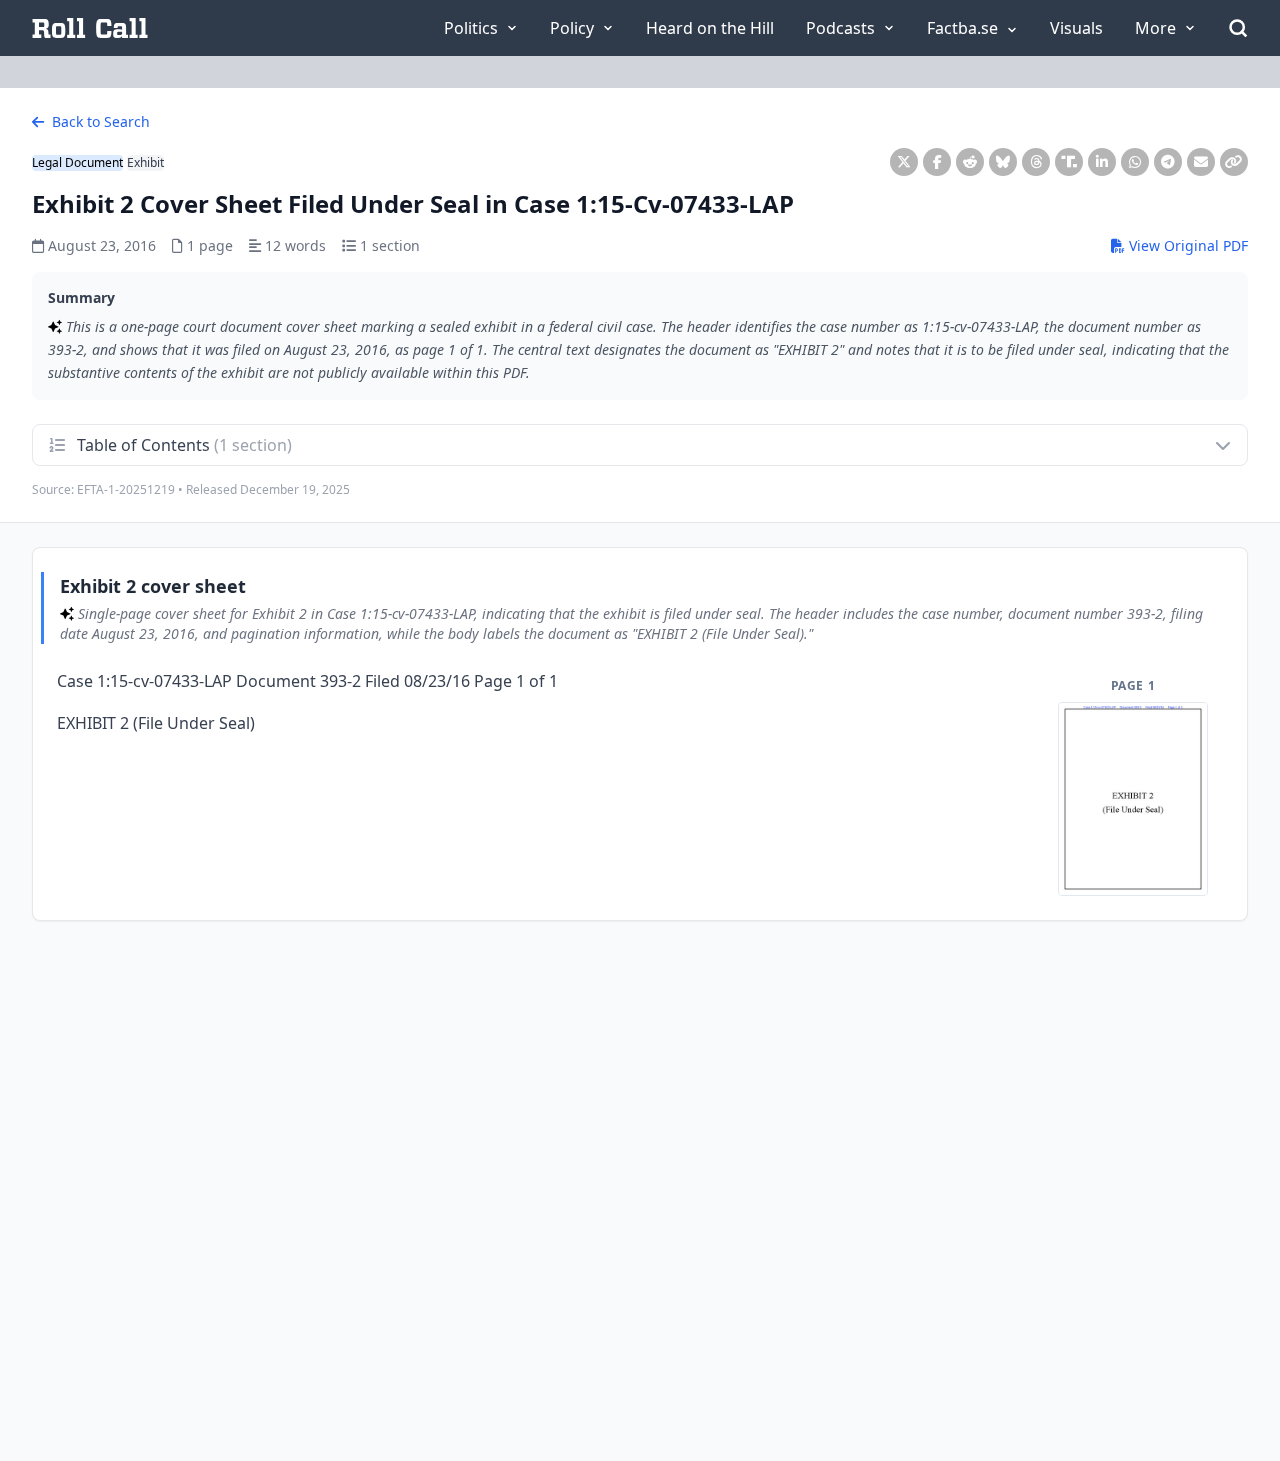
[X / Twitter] (904, 162)
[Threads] (1036, 162)
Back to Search (99, 121)
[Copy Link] (1234, 162)
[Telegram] (1168, 162)
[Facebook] (937, 162)
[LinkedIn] (1102, 162)
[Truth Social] (1069, 162)
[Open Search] (1238, 28)
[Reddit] (970, 162)
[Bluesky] (1003, 162)
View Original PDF (1186, 245)
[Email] (1201, 162)
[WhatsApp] (1135, 162)
